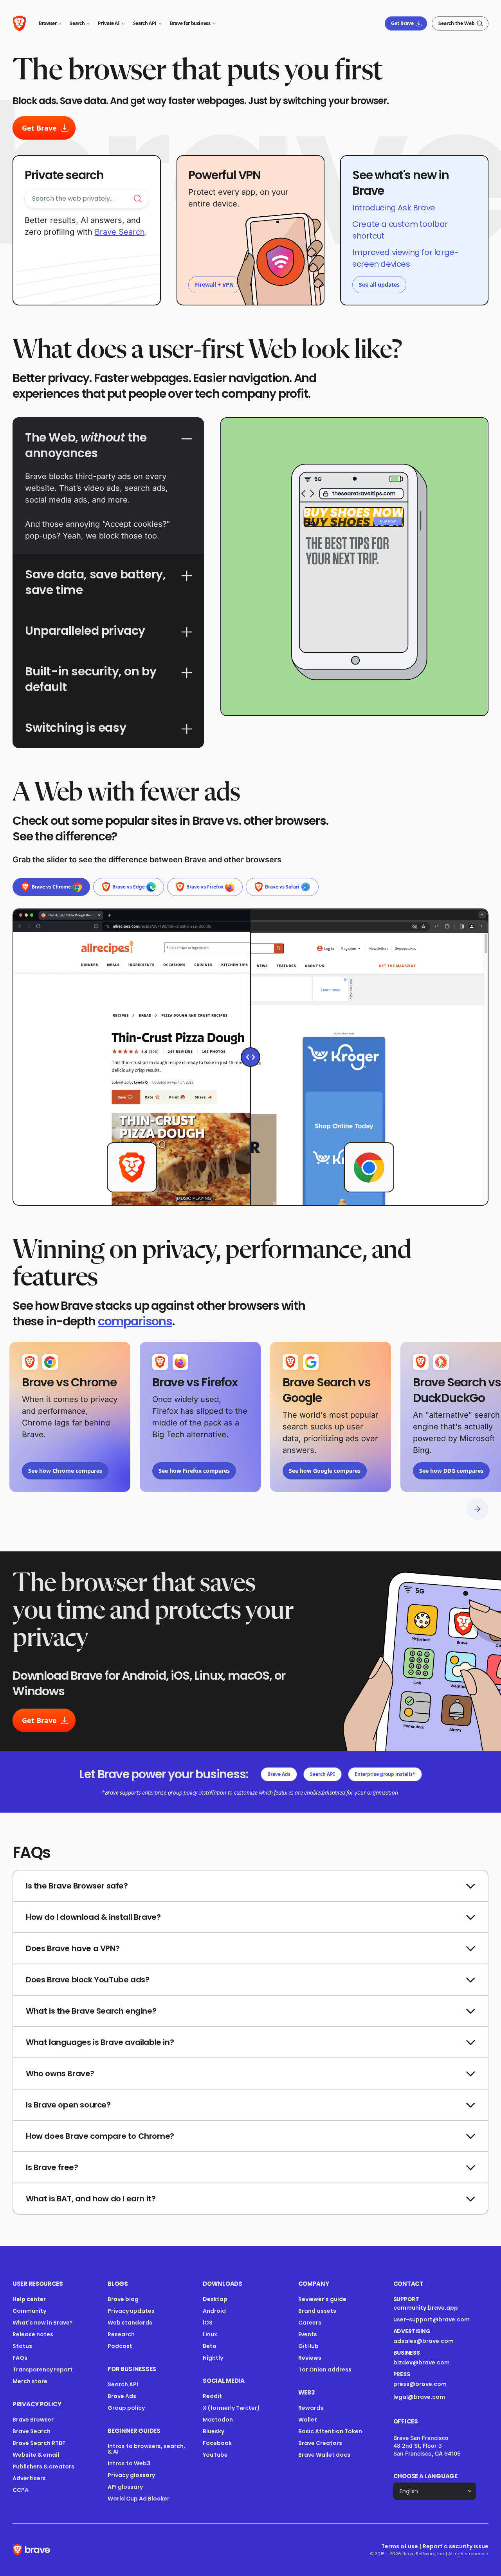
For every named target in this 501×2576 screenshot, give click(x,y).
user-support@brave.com (432, 2319)
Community (29, 2311)
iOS (208, 2323)
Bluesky (214, 2431)
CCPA (21, 2490)
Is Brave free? (52, 2167)
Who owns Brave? (60, 2073)
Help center (29, 2299)
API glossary (125, 2487)
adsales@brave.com (430, 2341)
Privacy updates (131, 2311)
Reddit (212, 2396)
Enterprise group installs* (385, 1774)
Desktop (215, 2299)
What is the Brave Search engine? (91, 2011)
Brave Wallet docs (324, 2455)
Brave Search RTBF (39, 2443)
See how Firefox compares (194, 1471)
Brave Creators (320, 2443)
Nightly (213, 2358)
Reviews (310, 2358)
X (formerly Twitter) (231, 2408)
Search (77, 23)
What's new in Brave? (43, 2323)
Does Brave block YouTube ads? (87, 1980)
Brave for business (190, 23)
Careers (310, 2323)
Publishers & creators (43, 2466)
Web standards (130, 2323)
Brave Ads (279, 1774)
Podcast (120, 2346)
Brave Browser (33, 2420)
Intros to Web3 (129, 2463)
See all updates (379, 285)
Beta (210, 2346)
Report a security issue (456, 2546)
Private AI (109, 23)
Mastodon (218, 2420)
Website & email (36, 2455)
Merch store (30, 2381)
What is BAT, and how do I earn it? (91, 2199)
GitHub (308, 2346)
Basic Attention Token (330, 2431)
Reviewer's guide (322, 2299)
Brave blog (123, 2299)
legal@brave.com (419, 2397)
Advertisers (29, 2478)
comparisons (135, 1321)
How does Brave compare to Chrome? (100, 2136)
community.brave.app (426, 2308)
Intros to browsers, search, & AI (146, 2449)
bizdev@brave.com (422, 2362)
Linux (210, 2334)
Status (22, 2346)
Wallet (308, 2420)
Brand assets (317, 2311)
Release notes (33, 2334)
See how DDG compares (451, 1471)
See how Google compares (325, 1471)
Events (308, 2334)
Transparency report (43, 2370)
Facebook (217, 2443)
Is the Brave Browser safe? (77, 1886)
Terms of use (400, 2546)
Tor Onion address (325, 2370)
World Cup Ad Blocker (139, 2499)
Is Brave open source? (68, 2105)
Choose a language (425, 2476)
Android (214, 2311)
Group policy (126, 2408)
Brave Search (120, 232)
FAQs (20, 2358)
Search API (145, 23)
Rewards (311, 2408)
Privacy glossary (131, 2475)
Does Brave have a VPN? (73, 1948)
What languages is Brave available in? (100, 2042)
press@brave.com (420, 2384)
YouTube (215, 2455)
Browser (48, 23)
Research (121, 2334)
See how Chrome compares (65, 1471)
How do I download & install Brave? (93, 1917)
